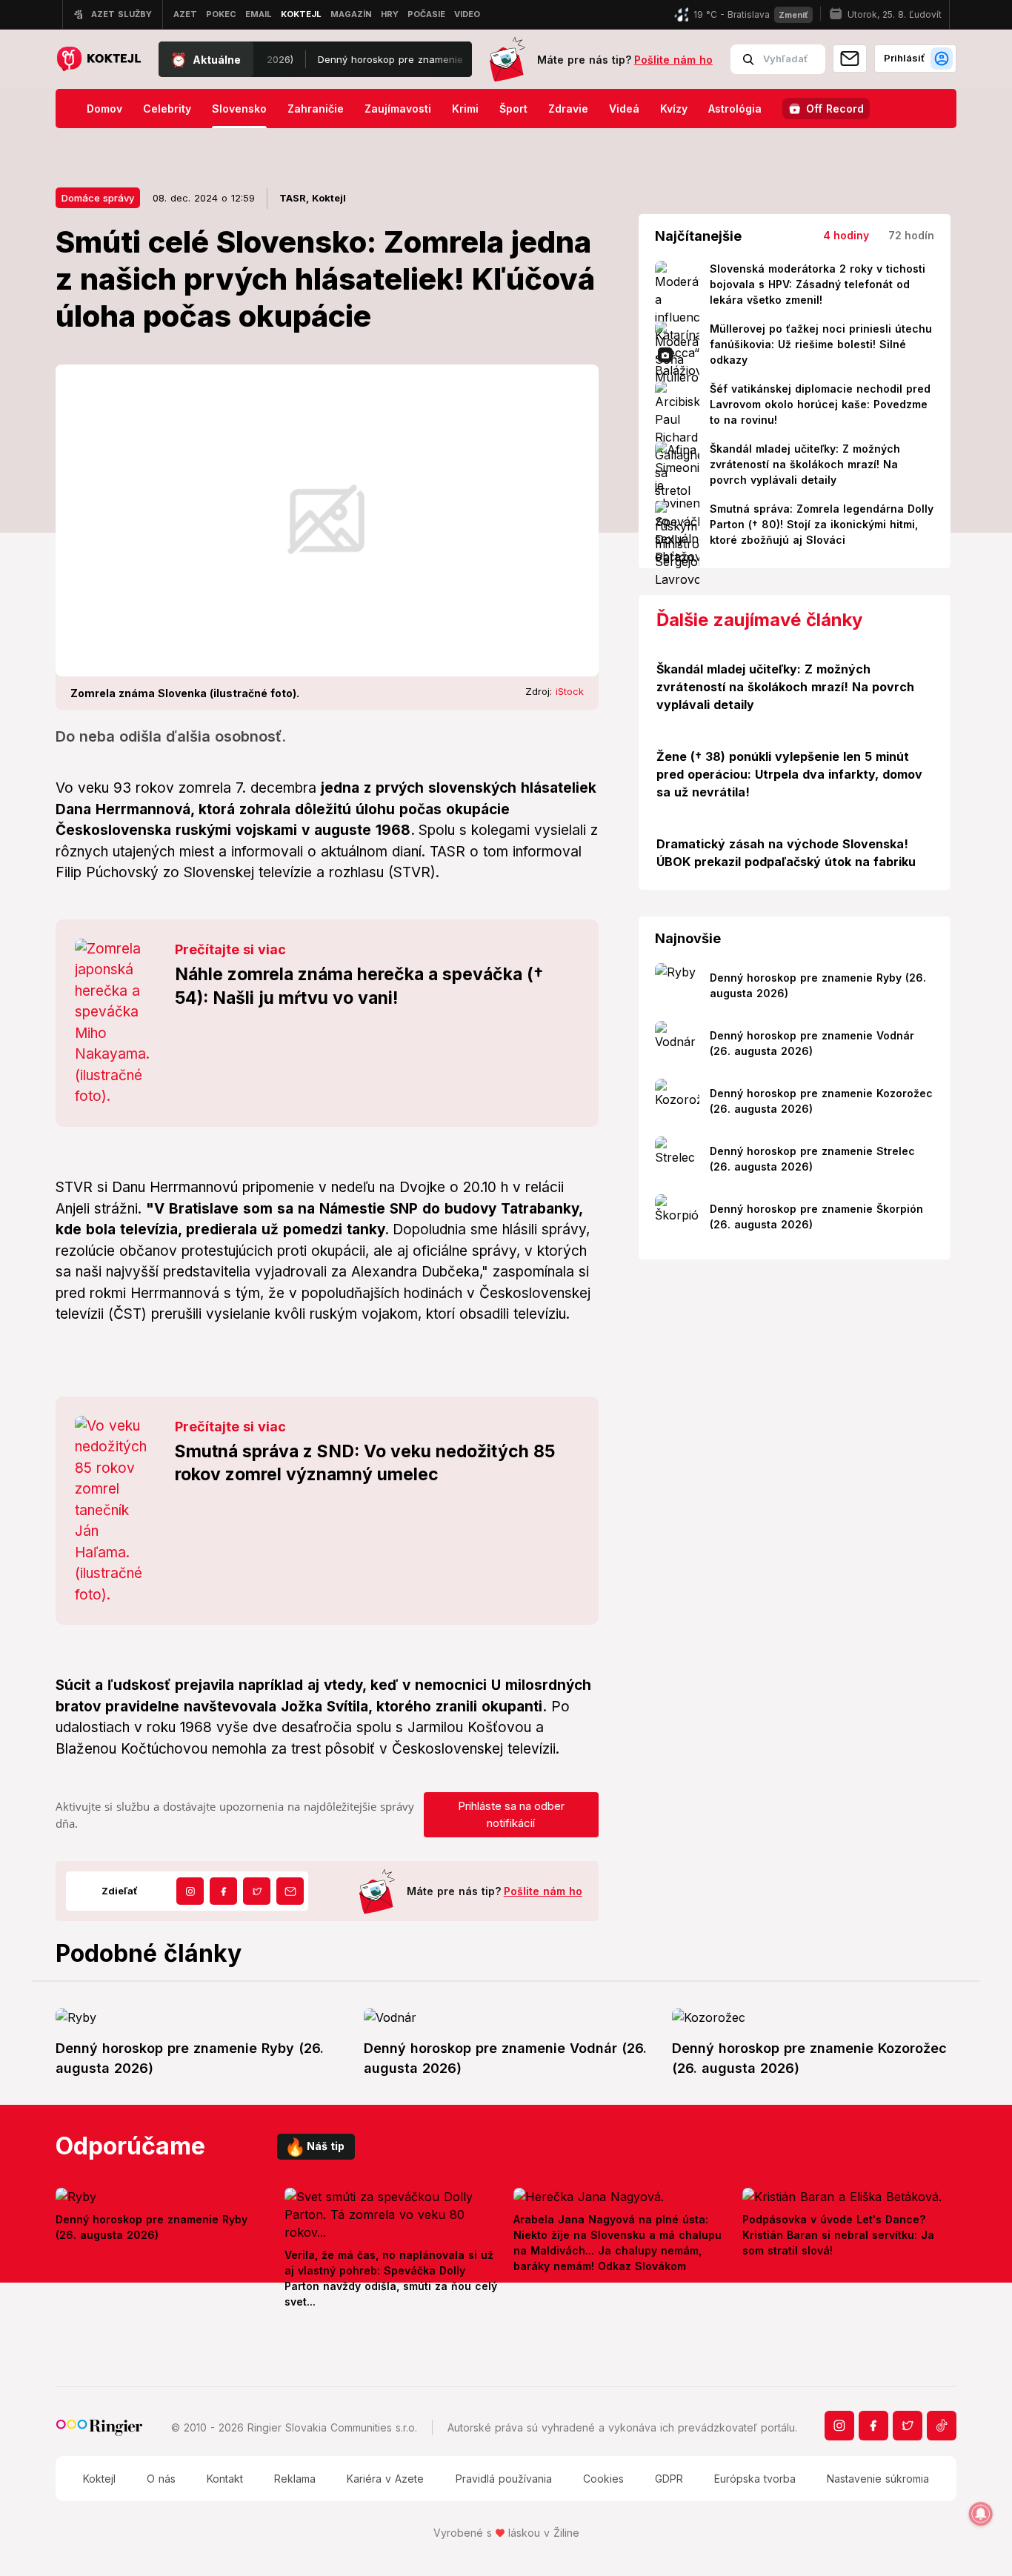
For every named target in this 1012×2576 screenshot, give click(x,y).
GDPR (669, 2479)
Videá (624, 109)
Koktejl (99, 2479)
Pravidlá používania (504, 2479)
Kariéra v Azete (385, 2479)
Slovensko (239, 109)
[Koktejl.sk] (98, 60)
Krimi (465, 109)
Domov (104, 109)
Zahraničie (316, 109)
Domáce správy (98, 198)
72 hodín (911, 235)
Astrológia (735, 109)
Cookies (603, 2479)
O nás (161, 2479)
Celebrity (167, 109)
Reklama (295, 2479)
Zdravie (568, 109)
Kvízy (674, 109)
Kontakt (225, 2479)
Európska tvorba (755, 2479)
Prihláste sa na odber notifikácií (511, 1814)
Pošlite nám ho (673, 60)
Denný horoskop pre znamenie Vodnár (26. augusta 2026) (410, 59)
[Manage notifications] (981, 2514)
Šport (513, 109)
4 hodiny (846, 235)
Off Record (835, 109)
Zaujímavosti (398, 109)
